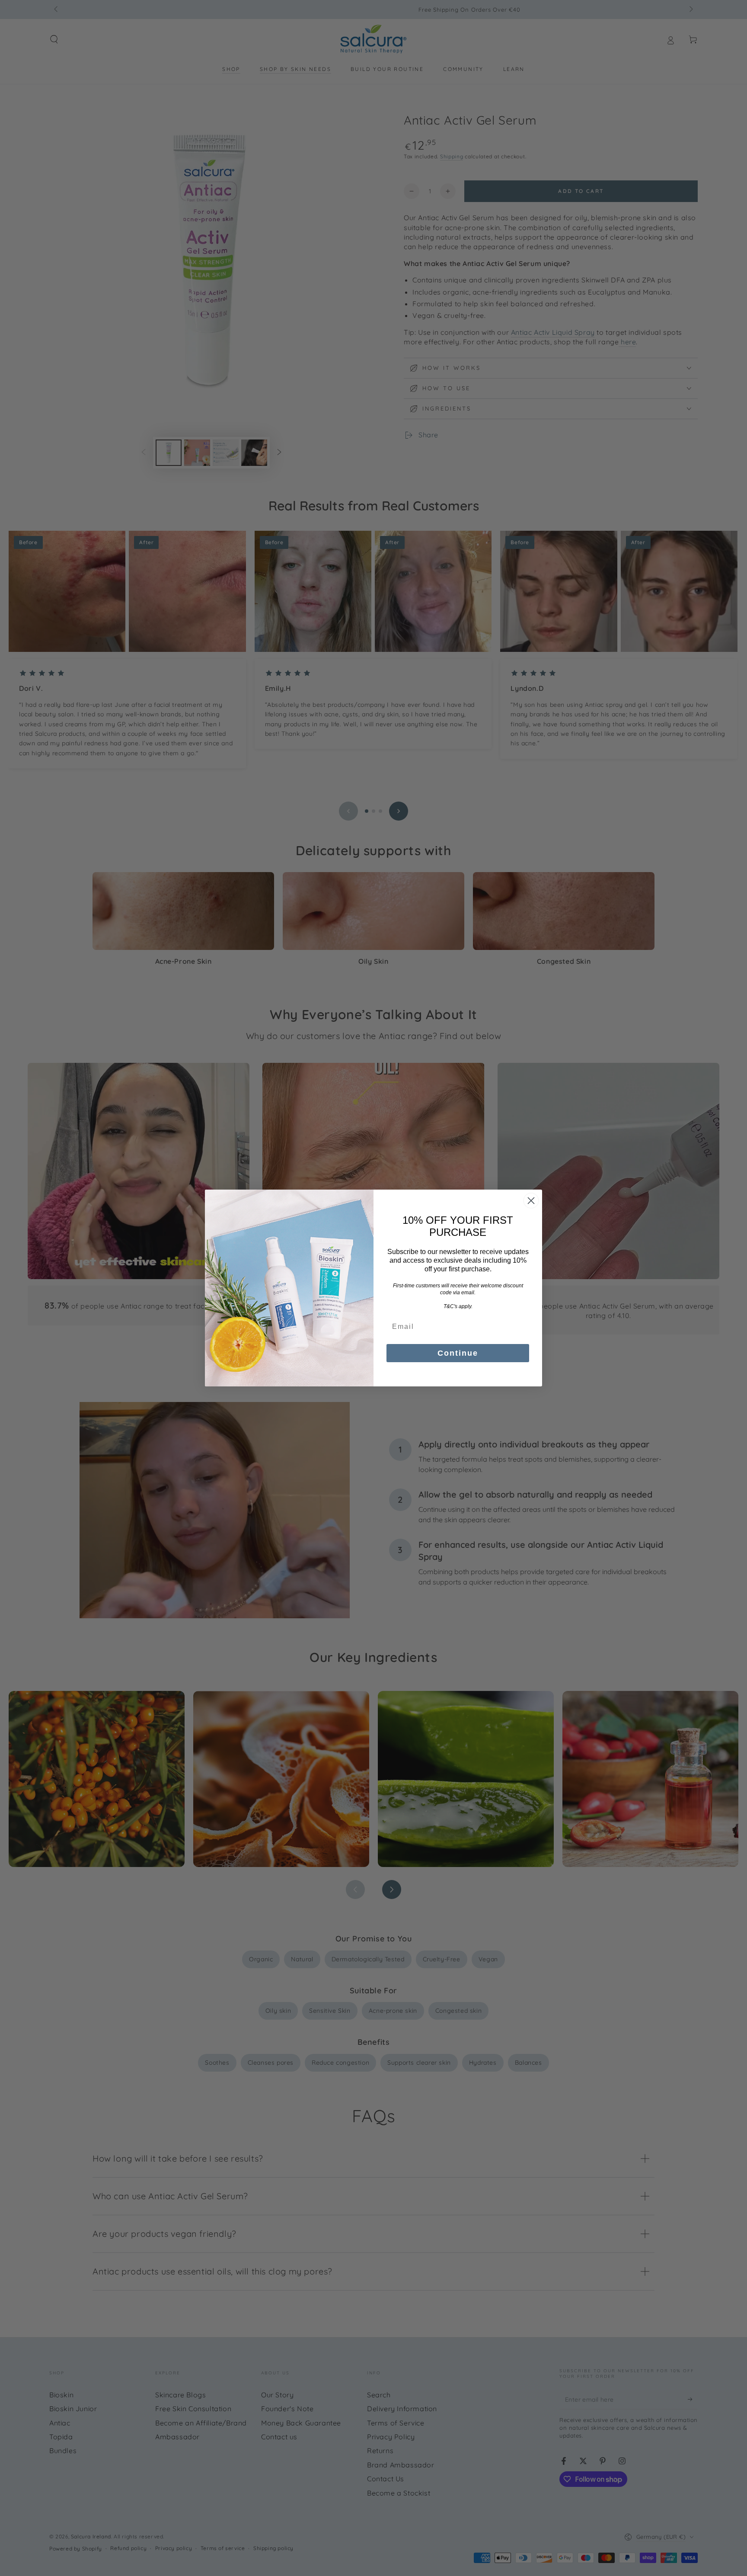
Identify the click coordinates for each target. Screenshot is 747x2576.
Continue (458, 1353)
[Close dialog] (531, 1201)
